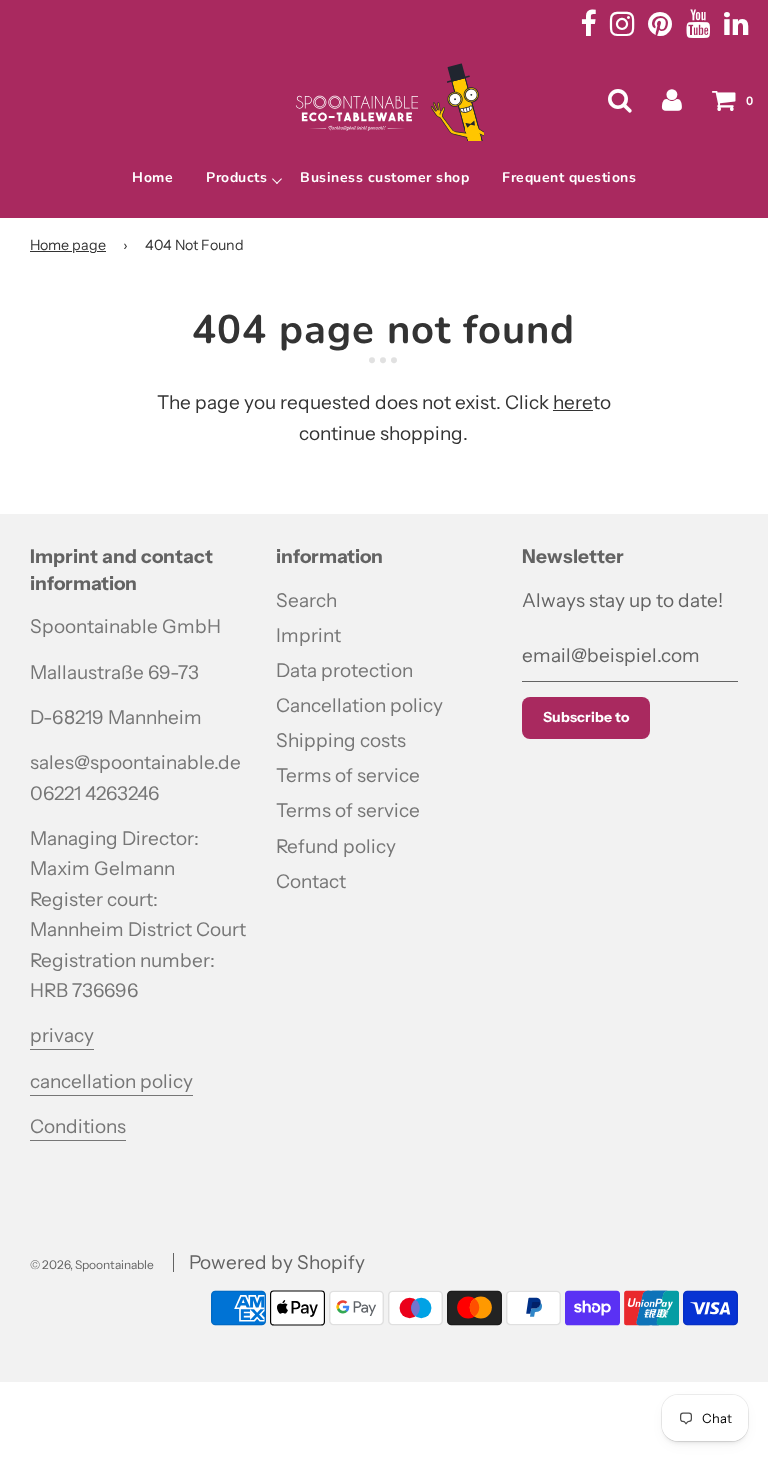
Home (152, 178)
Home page (68, 245)
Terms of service (348, 775)
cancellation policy (111, 1081)
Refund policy (336, 846)
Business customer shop (384, 178)
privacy (62, 1035)
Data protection (344, 670)
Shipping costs (341, 740)
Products (236, 178)
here (573, 402)
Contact (311, 881)
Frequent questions (569, 178)
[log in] (672, 100)
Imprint (308, 635)
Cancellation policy (359, 705)
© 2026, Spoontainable (92, 1264)
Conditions (78, 1126)
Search (306, 600)
